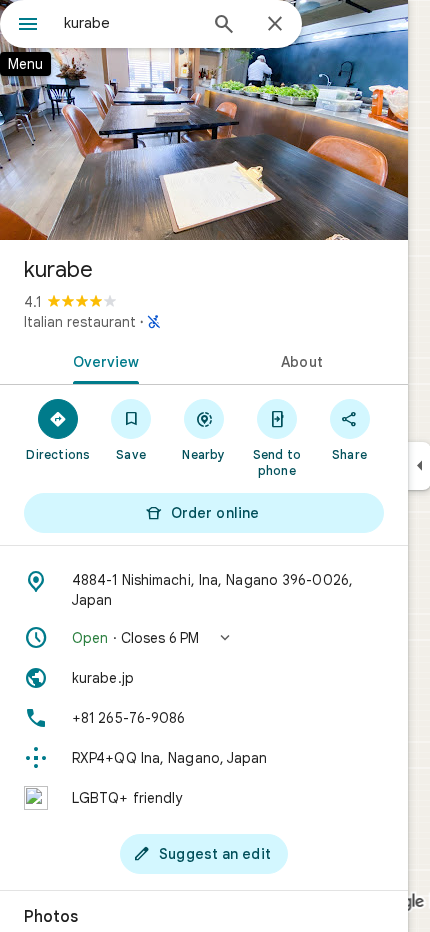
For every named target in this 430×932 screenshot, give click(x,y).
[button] (204, 638)
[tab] (102, 360)
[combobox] (130, 23)
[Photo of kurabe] (204, 120)
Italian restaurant (80, 322)
